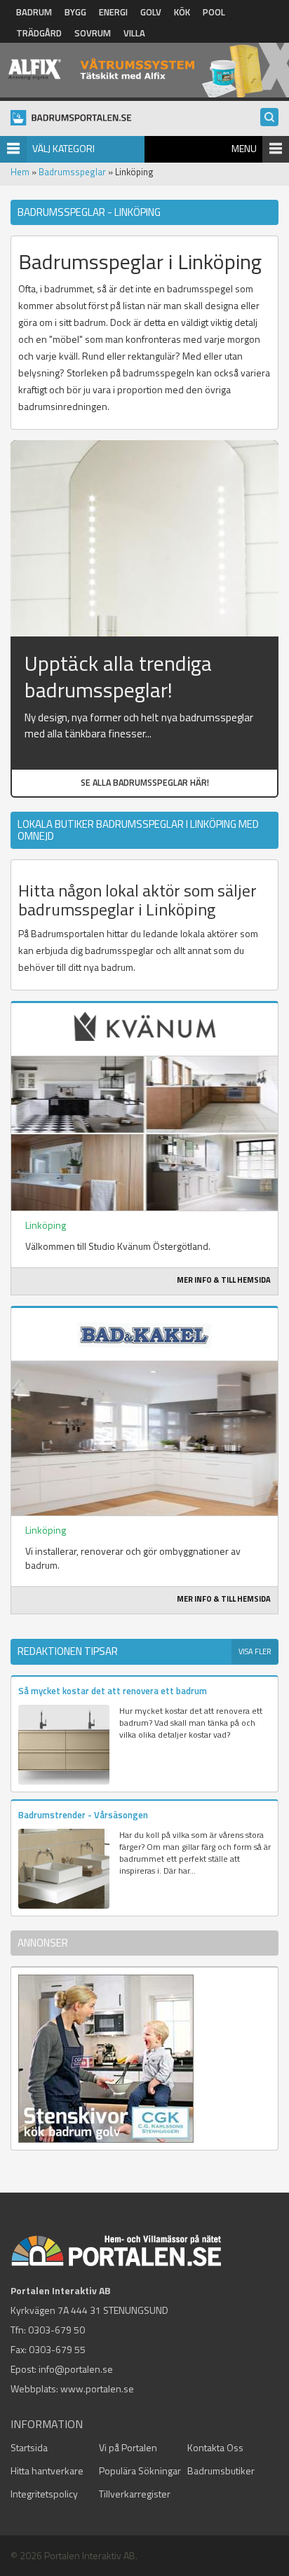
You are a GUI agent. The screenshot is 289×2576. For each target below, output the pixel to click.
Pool (214, 12)
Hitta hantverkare (47, 2471)
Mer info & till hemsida (224, 1280)
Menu (244, 148)
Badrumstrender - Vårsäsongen (83, 1815)
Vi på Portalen (128, 2447)
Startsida (29, 2447)
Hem (20, 172)
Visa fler (255, 1651)
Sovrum (93, 33)
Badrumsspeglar (72, 172)
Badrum (34, 12)
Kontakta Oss (215, 2447)
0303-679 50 (56, 2330)
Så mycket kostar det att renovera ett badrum (113, 1691)
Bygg (75, 12)
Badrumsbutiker (221, 2471)
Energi (113, 12)
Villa (134, 33)
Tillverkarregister (135, 2494)
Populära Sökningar (140, 2471)
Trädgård (39, 33)
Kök (182, 12)
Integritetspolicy (44, 2494)
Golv (151, 12)
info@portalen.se (76, 2369)
